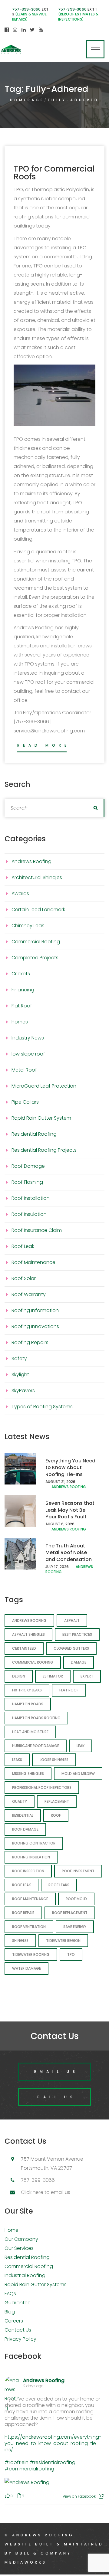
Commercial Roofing (36, 942)
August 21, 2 (57, 1482)
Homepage (27, 100)
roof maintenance (30, 1899)
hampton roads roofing (36, 1718)
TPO (71, 1954)
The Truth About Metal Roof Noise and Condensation (69, 1553)
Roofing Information (35, 1310)
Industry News (28, 1038)
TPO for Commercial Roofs (54, 173)
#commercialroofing (29, 2469)
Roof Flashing (27, 1182)
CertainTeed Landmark (38, 910)
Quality (20, 1801)
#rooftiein (17, 2462)
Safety (19, 1358)
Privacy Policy (20, 2339)
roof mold (76, 1899)
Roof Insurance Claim (37, 1230)
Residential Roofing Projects (44, 1150)
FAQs (10, 2294)
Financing (23, 990)
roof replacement (70, 1913)
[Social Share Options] (102, 2496)
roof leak (21, 1885)
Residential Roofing (34, 1134)
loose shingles (54, 1760)
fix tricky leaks (27, 1690)
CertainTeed (24, 1648)
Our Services (19, 2248)
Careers (14, 2321)
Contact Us (18, 2330)
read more (44, 745)
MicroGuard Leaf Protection (44, 1086)
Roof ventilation (29, 1927)
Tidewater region (63, 1941)
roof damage (25, 1829)
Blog (10, 2312)
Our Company (21, 2239)
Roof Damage (28, 1166)
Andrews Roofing (31, 861)
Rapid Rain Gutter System (41, 1118)
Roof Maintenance (33, 1262)
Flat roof (69, 1690)
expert (87, 1676)
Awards (20, 894)
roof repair (23, 1913)
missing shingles (28, 1774)
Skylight (20, 1375)
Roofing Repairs (30, 1342)
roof (56, 1815)
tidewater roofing (31, 1954)
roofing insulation (31, 1857)
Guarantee (18, 2303)
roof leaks (59, 1885)
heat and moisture (30, 1732)
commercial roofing (33, 1662)
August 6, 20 (58, 1524)
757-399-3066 (26, 9)
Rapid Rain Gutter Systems (36, 2285)
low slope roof (28, 1054)
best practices (77, 1634)
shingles (20, 1941)
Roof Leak (23, 1246)
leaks (17, 1760)
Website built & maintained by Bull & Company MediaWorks (54, 2553)
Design (19, 1676)
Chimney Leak (28, 926)
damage (79, 1662)
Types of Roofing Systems (42, 1407)
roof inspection (28, 1871)
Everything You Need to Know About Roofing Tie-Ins (70, 1468)
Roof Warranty (29, 1294)
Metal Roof (24, 1070)
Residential (23, 1815)
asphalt (72, 1620)
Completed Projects (35, 958)
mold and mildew (78, 1774)
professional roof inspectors (42, 1787)
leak (81, 1746)
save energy (75, 1927)
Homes (20, 1022)
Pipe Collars (25, 1102)
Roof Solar (24, 1278)
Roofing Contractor (34, 1843)
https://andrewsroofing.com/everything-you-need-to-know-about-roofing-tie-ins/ (53, 2443)
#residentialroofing (53, 2462)
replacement (57, 1801)
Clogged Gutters (71, 1648)
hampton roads (28, 1704)
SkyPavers (23, 1391)
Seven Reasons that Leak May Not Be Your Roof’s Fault (70, 1510)
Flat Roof (22, 1006)
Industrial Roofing (25, 2275)
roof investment (78, 1871)
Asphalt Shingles (28, 1634)
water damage (26, 1968)
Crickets (21, 974)
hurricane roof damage (36, 1746)
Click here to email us (46, 2192)
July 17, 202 (56, 1567)
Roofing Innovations (35, 1326)
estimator (53, 1676)
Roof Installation (31, 1198)
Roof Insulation (29, 1214)
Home (12, 2230)
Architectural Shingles (37, 877)
